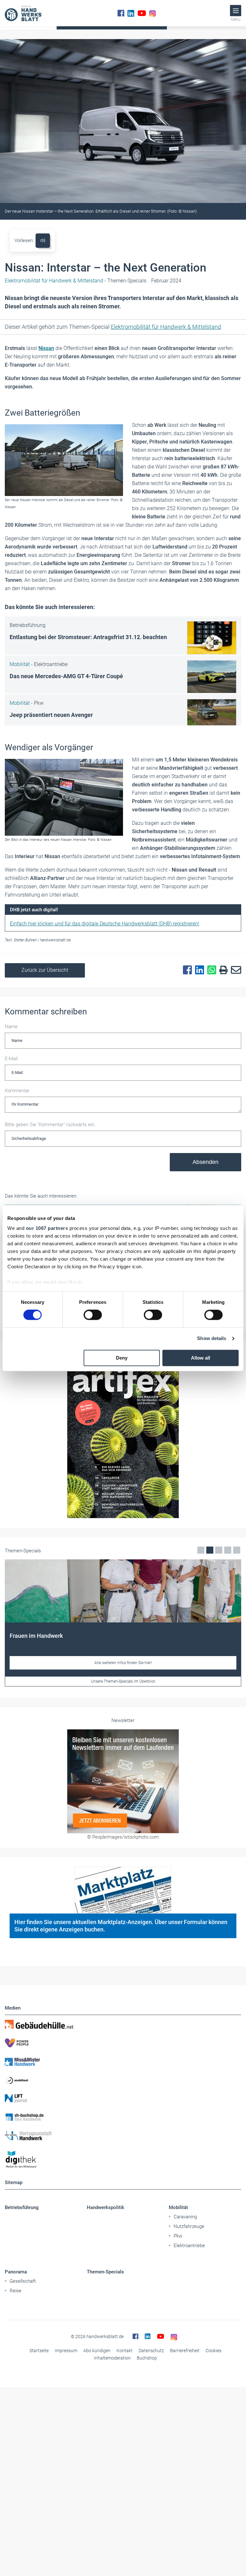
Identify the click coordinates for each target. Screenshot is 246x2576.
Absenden (205, 1162)
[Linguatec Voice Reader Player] (43, 241)
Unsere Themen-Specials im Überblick (123, 1681)
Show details (212, 1339)
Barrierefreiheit (185, 2351)
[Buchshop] (123, 2117)
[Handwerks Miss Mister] (123, 2061)
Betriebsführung (22, 2207)
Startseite (39, 2351)
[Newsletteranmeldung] (123, 1781)
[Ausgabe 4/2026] (123, 1440)
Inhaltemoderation (112, 2358)
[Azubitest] (123, 2080)
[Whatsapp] (210, 970)
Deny (122, 1358)
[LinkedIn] (131, 13)
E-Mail (11, 1059)
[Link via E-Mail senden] (234, 970)
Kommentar (17, 1091)
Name (11, 1027)
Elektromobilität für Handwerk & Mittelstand (166, 327)
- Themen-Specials (76, 281)
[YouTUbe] (142, 13)
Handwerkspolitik (106, 2207)
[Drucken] (222, 970)
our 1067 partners (47, 1228)
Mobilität (178, 2207)
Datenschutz (151, 2351)
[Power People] (123, 2043)
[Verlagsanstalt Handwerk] (123, 2136)
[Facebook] (121, 13)
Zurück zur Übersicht (45, 970)
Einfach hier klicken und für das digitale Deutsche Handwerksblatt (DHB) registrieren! (105, 924)
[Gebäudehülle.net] (123, 2024)
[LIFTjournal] (123, 2099)
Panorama (16, 2272)
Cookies (213, 2351)
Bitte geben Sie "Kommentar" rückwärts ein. (50, 1125)
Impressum (66, 2351)
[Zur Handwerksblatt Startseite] (23, 13)
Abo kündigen (97, 2351)
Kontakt (125, 2351)
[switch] (93, 1315)
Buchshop (147, 2358)
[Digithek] (123, 2160)
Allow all (201, 1358)
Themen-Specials (105, 2272)
